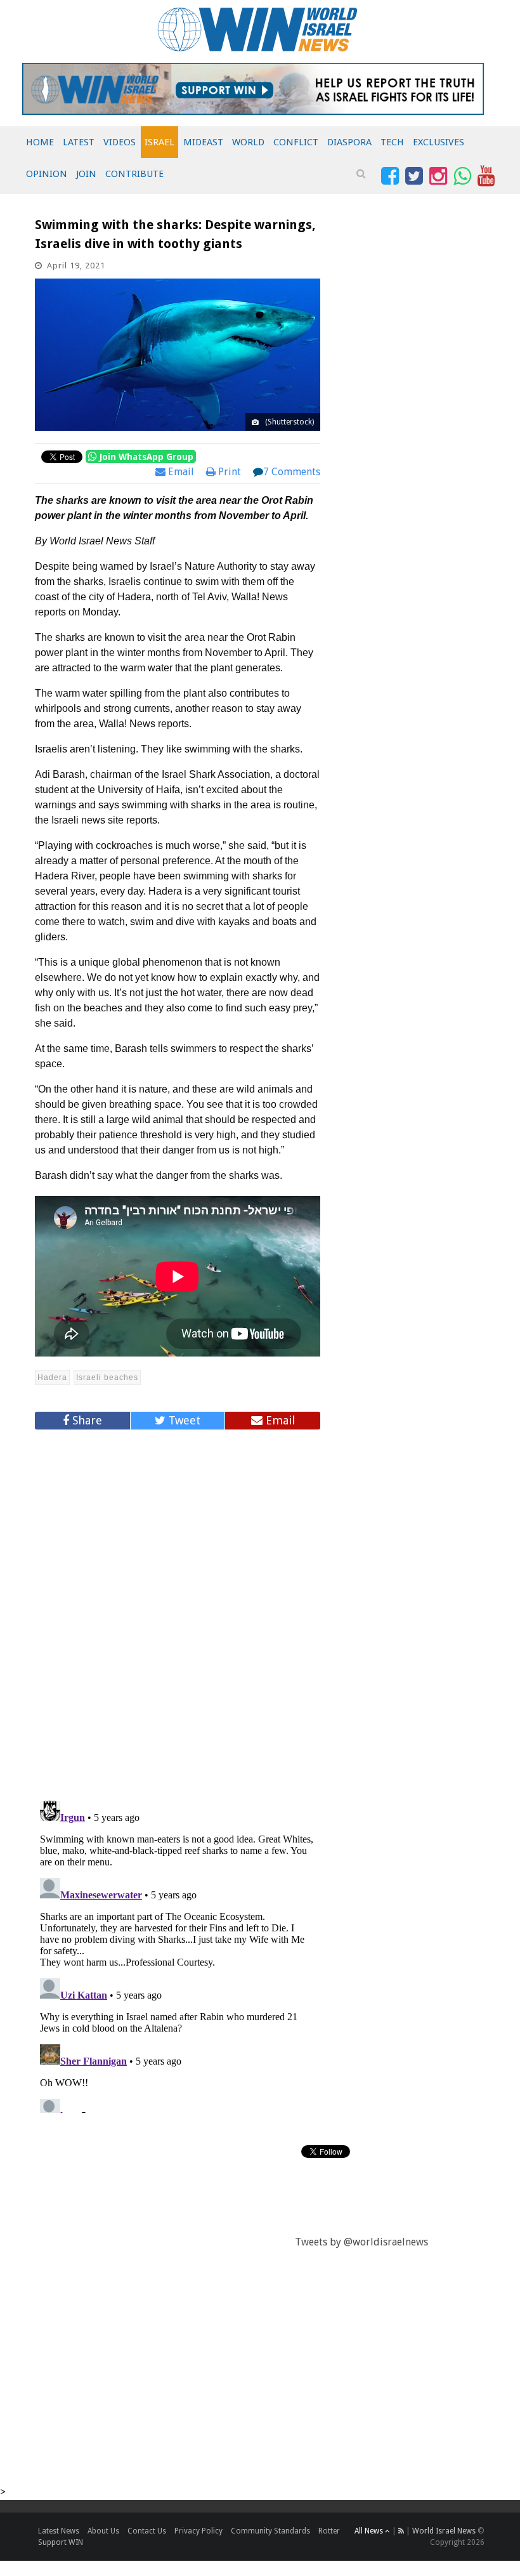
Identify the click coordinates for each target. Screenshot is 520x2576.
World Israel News (444, 2531)
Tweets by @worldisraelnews (361, 2242)
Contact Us (147, 2531)
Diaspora (349, 142)
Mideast (203, 142)
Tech (392, 142)
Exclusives (439, 142)
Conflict (296, 142)
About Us (103, 2531)
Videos (120, 142)
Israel (159, 142)
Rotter (329, 2531)
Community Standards (270, 2531)
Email (180, 472)
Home (40, 142)
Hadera (52, 1377)
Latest (79, 142)
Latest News (59, 2531)
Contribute (134, 174)
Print (228, 472)
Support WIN (61, 2542)
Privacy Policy (198, 2531)
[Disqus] (178, 1610)
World (248, 142)
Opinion (47, 174)
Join (86, 174)
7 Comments (292, 472)
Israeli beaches (107, 1377)
